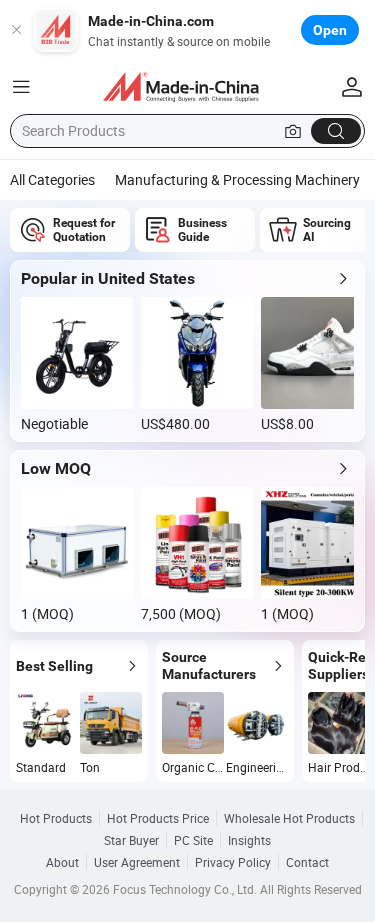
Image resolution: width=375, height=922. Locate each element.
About (62, 862)
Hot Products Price (158, 818)
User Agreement (137, 862)
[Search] (336, 131)
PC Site (193, 840)
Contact (307, 862)
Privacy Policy (233, 862)
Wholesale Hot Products (289, 818)
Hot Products (56, 818)
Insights (249, 840)
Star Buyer (131, 840)
